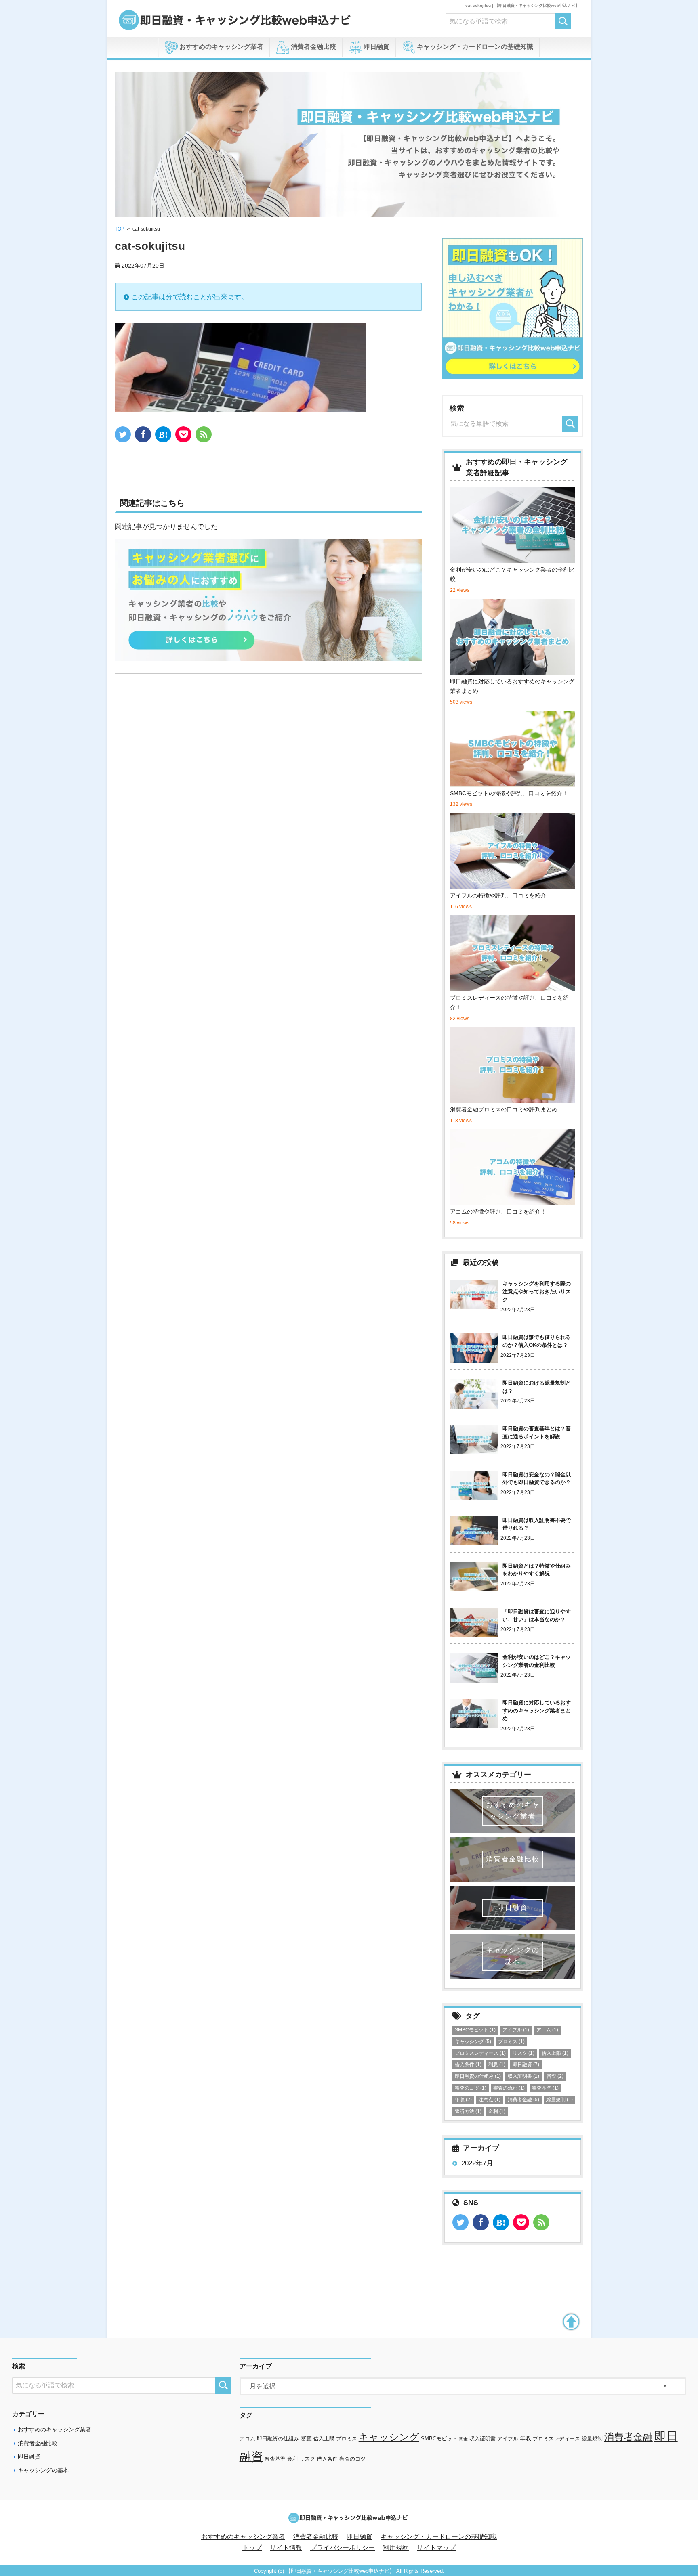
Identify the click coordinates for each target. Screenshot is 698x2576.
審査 (555, 2076)
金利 (497, 2111)
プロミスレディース (480, 2053)
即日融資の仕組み (478, 2076)
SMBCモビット (475, 2030)
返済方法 (468, 2111)
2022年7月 (477, 2163)
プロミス (511, 2042)
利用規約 (396, 2548)
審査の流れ (509, 2088)
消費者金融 (523, 2100)
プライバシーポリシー (343, 2548)
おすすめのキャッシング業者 (221, 47)
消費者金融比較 (313, 47)
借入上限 (555, 2053)
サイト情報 (286, 2548)
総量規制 (559, 2100)
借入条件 (468, 2065)
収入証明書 (523, 2076)
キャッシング (473, 2042)
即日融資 (376, 47)
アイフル (516, 2030)
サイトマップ (436, 2548)
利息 (497, 2065)
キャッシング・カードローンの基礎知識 (474, 47)
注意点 (490, 2100)
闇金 (463, 2439)
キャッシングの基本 (43, 2470)
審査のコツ (471, 2088)
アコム (547, 2030)
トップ (252, 2548)
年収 (463, 2100)
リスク (523, 2053)
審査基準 (545, 2088)
